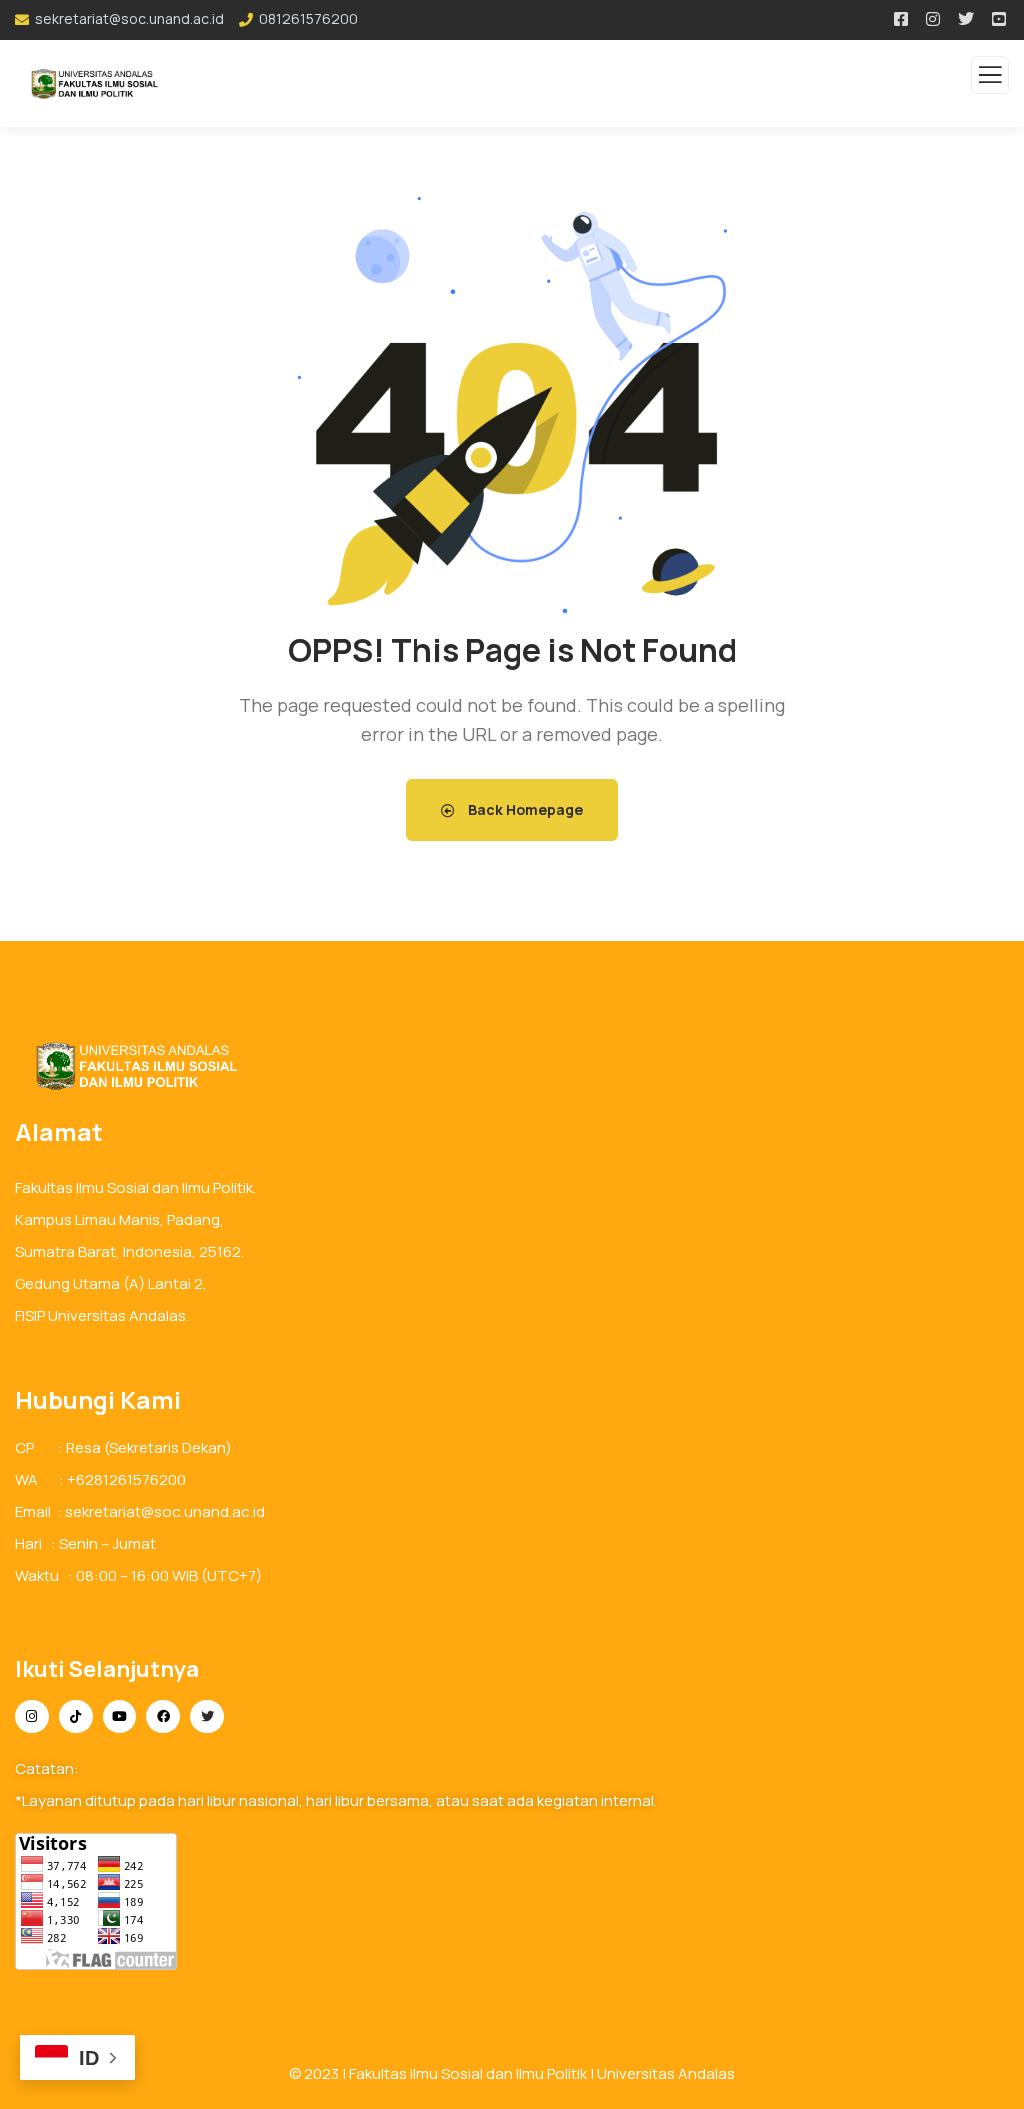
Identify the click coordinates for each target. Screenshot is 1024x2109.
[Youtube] (120, 1717)
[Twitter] (207, 1717)
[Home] (129, 1065)
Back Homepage (524, 809)
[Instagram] (32, 1717)
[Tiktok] (76, 1717)
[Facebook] (163, 1717)
